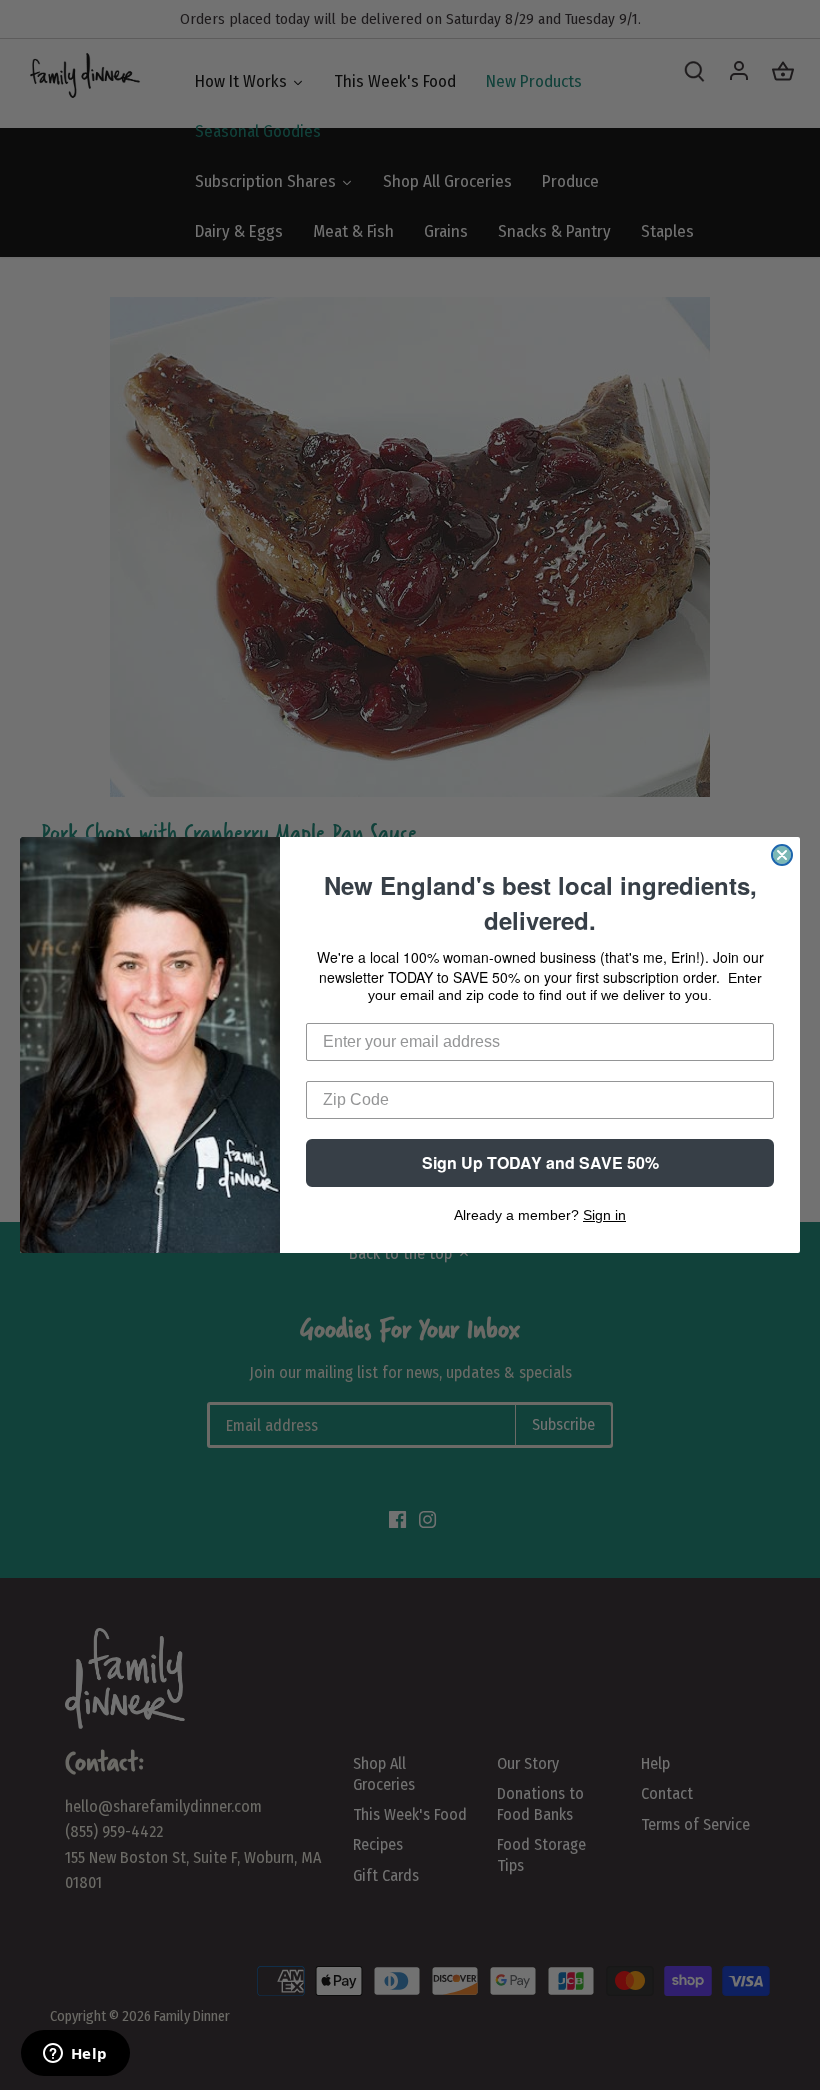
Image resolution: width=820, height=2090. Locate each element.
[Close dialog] (782, 855)
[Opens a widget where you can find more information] (75, 2055)
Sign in (604, 1215)
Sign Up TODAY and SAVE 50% (540, 1162)
